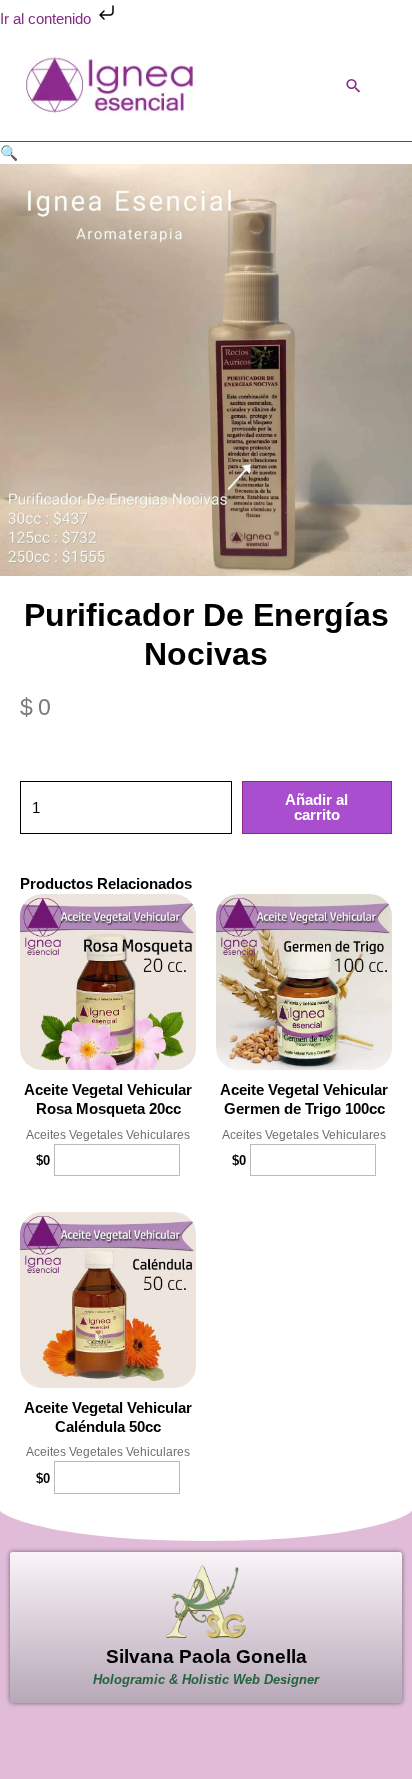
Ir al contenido (47, 19)
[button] (353, 85)
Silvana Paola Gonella (206, 1656)
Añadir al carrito (316, 807)
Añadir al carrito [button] (117, 1160)
